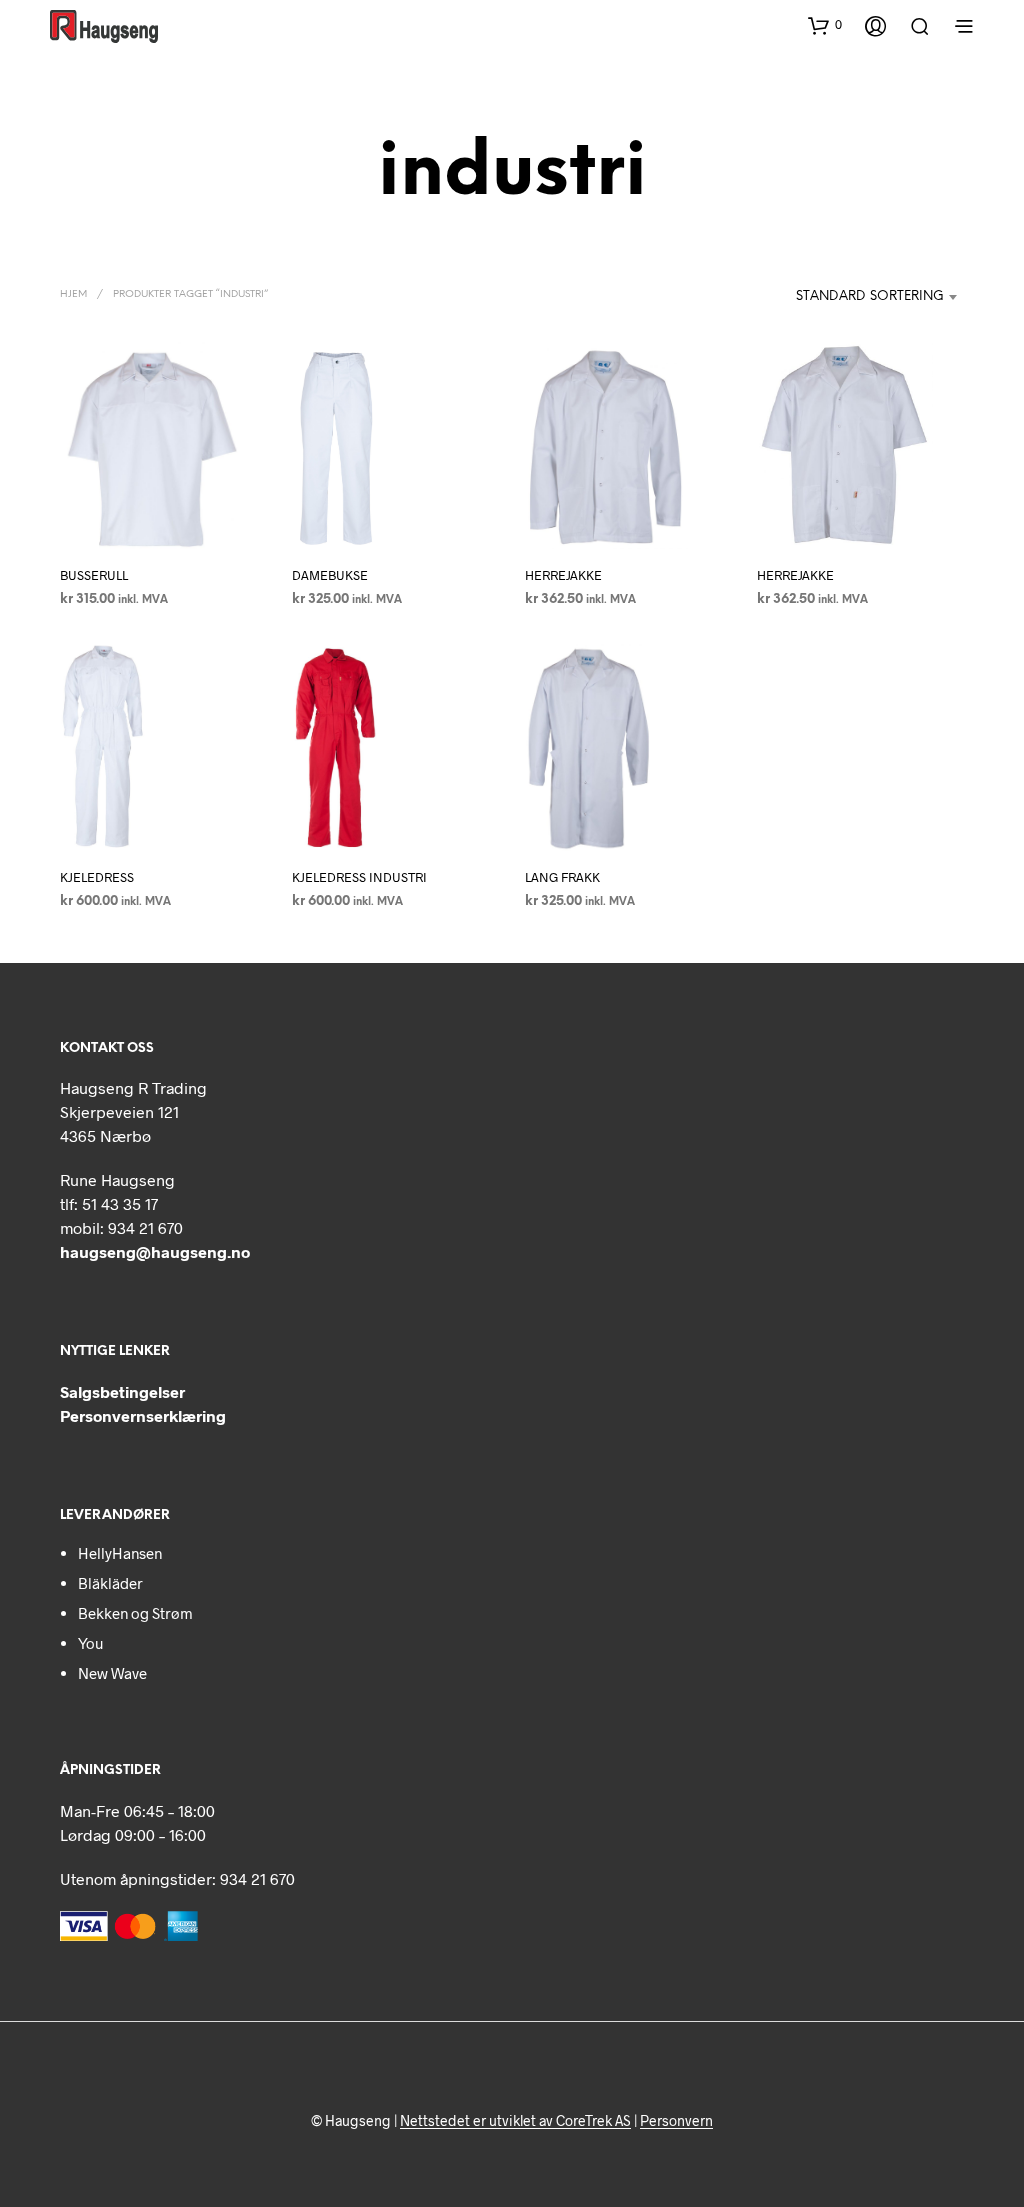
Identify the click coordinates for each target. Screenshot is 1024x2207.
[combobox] (826, 297)
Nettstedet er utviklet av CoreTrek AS (515, 2121)
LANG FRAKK (562, 878)
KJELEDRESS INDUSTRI (359, 878)
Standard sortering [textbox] (870, 296)
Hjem (73, 294)
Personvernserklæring (143, 1415)
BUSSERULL (94, 575)
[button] (825, 25)
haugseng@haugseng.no (155, 1251)
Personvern (676, 2121)
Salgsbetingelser (122, 1391)
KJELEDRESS (97, 878)
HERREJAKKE (563, 575)
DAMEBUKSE (330, 575)
